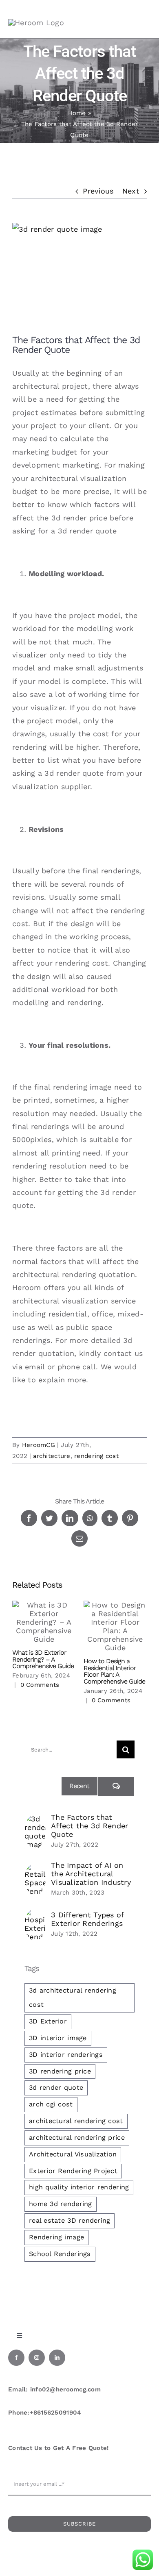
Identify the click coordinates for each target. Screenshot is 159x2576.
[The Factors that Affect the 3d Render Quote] (35, 1821)
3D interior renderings (66, 2055)
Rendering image (56, 2237)
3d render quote (56, 2088)
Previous (98, 191)
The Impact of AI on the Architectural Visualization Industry (91, 1874)
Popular (43, 1786)
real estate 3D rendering (70, 2220)
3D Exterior (48, 2021)
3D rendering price (60, 2071)
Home (77, 113)
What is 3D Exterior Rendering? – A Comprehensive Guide (43, 1659)
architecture (52, 1456)
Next (131, 191)
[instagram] (37, 2358)
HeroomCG (39, 1445)
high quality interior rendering (79, 2187)
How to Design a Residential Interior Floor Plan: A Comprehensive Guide (114, 1671)
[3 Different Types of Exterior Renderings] (35, 1915)
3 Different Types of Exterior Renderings (87, 1919)
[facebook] (16, 2358)
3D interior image (58, 2038)
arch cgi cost (51, 2104)
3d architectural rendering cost (73, 1997)
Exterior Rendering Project (73, 2171)
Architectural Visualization (73, 2154)
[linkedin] (57, 2358)
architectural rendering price (77, 2138)
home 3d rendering (61, 2204)
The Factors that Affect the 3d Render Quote (89, 1826)
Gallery (44, 1622)
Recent (79, 1786)
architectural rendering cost (76, 2121)
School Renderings (60, 2254)
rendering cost (96, 1456)
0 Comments (40, 1685)
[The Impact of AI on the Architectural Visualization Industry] (35, 1870)
